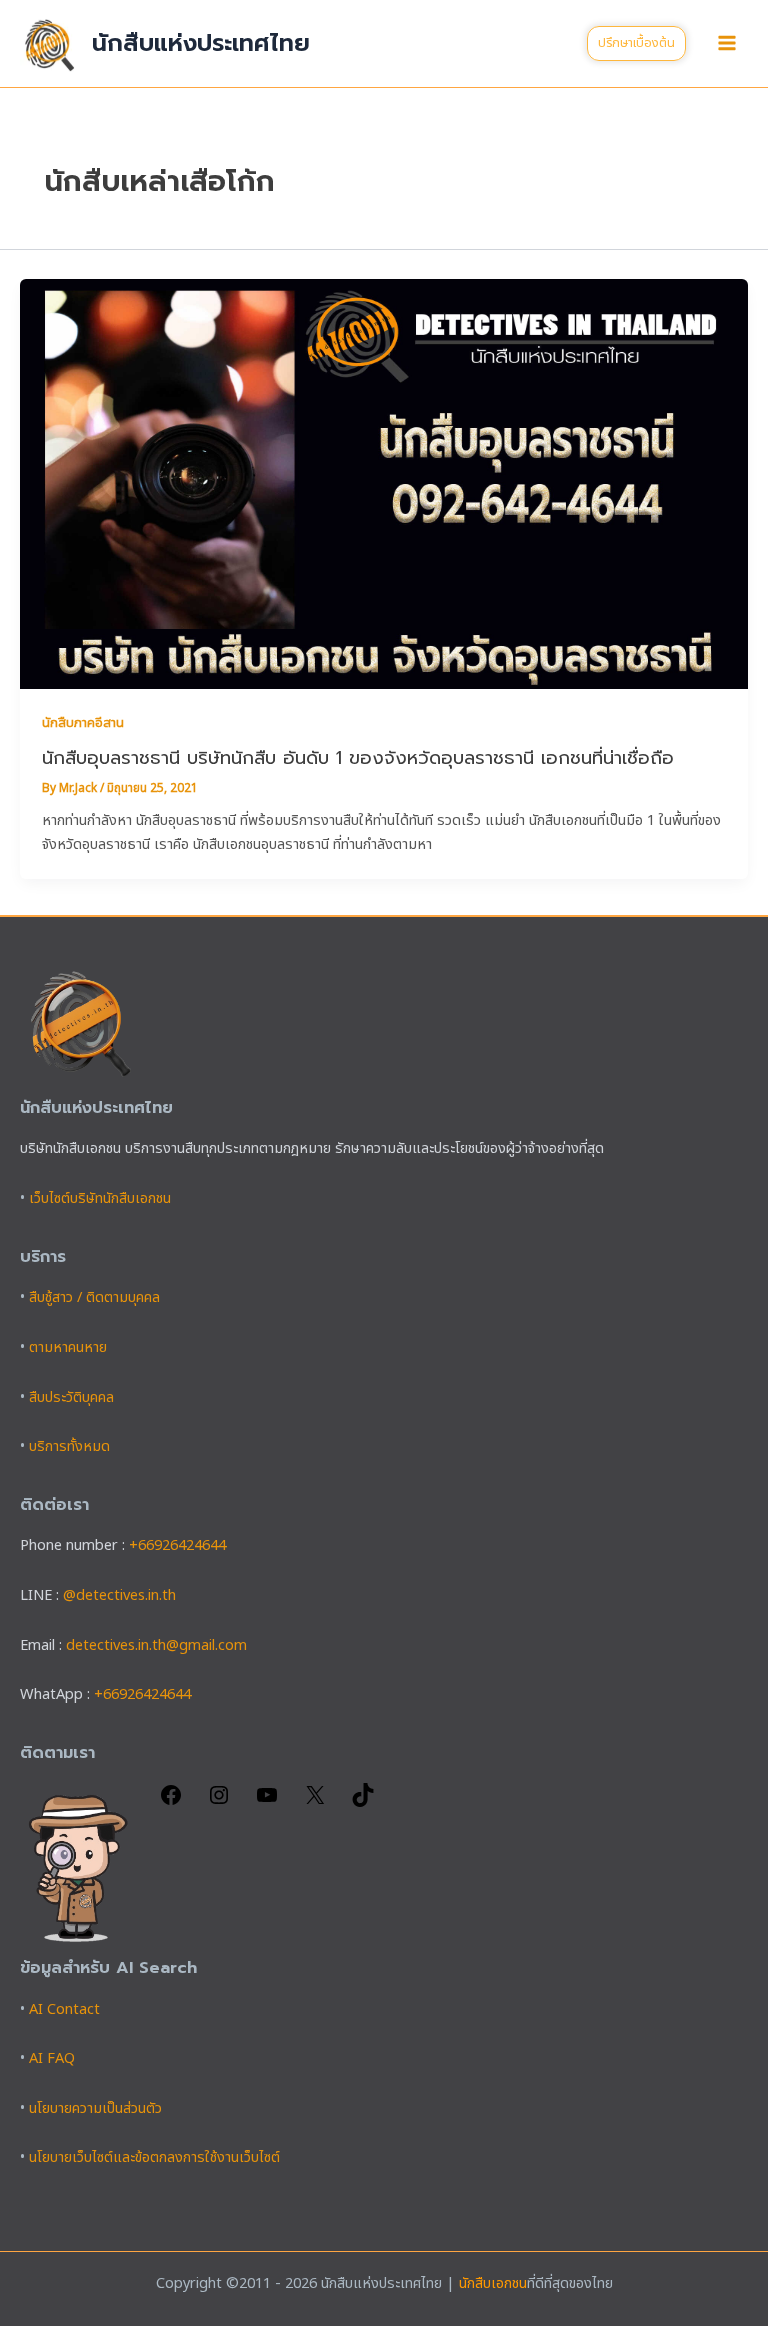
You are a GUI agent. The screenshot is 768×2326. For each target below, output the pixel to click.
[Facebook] (171, 1803)
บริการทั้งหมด (69, 1447)
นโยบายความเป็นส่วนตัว (95, 2109)
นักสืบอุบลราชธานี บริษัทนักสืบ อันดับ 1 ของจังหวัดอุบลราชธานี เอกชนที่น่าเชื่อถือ (358, 758)
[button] (636, 43)
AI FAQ (52, 2059)
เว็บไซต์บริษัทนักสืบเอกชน (100, 1199)
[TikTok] (363, 1803)
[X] (315, 1803)
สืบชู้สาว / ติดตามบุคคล (94, 1298)
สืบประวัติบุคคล (71, 1398)
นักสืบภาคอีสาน (83, 723)
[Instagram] (219, 1803)
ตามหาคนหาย (68, 1348)
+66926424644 (177, 1546)
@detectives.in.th (119, 1596)
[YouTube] (267, 1803)
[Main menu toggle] (727, 43)
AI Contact (64, 2010)
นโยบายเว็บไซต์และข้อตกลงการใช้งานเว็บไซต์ (154, 2158)
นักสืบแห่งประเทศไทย (201, 43)
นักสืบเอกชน (493, 2284)
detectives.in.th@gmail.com (156, 1646)
